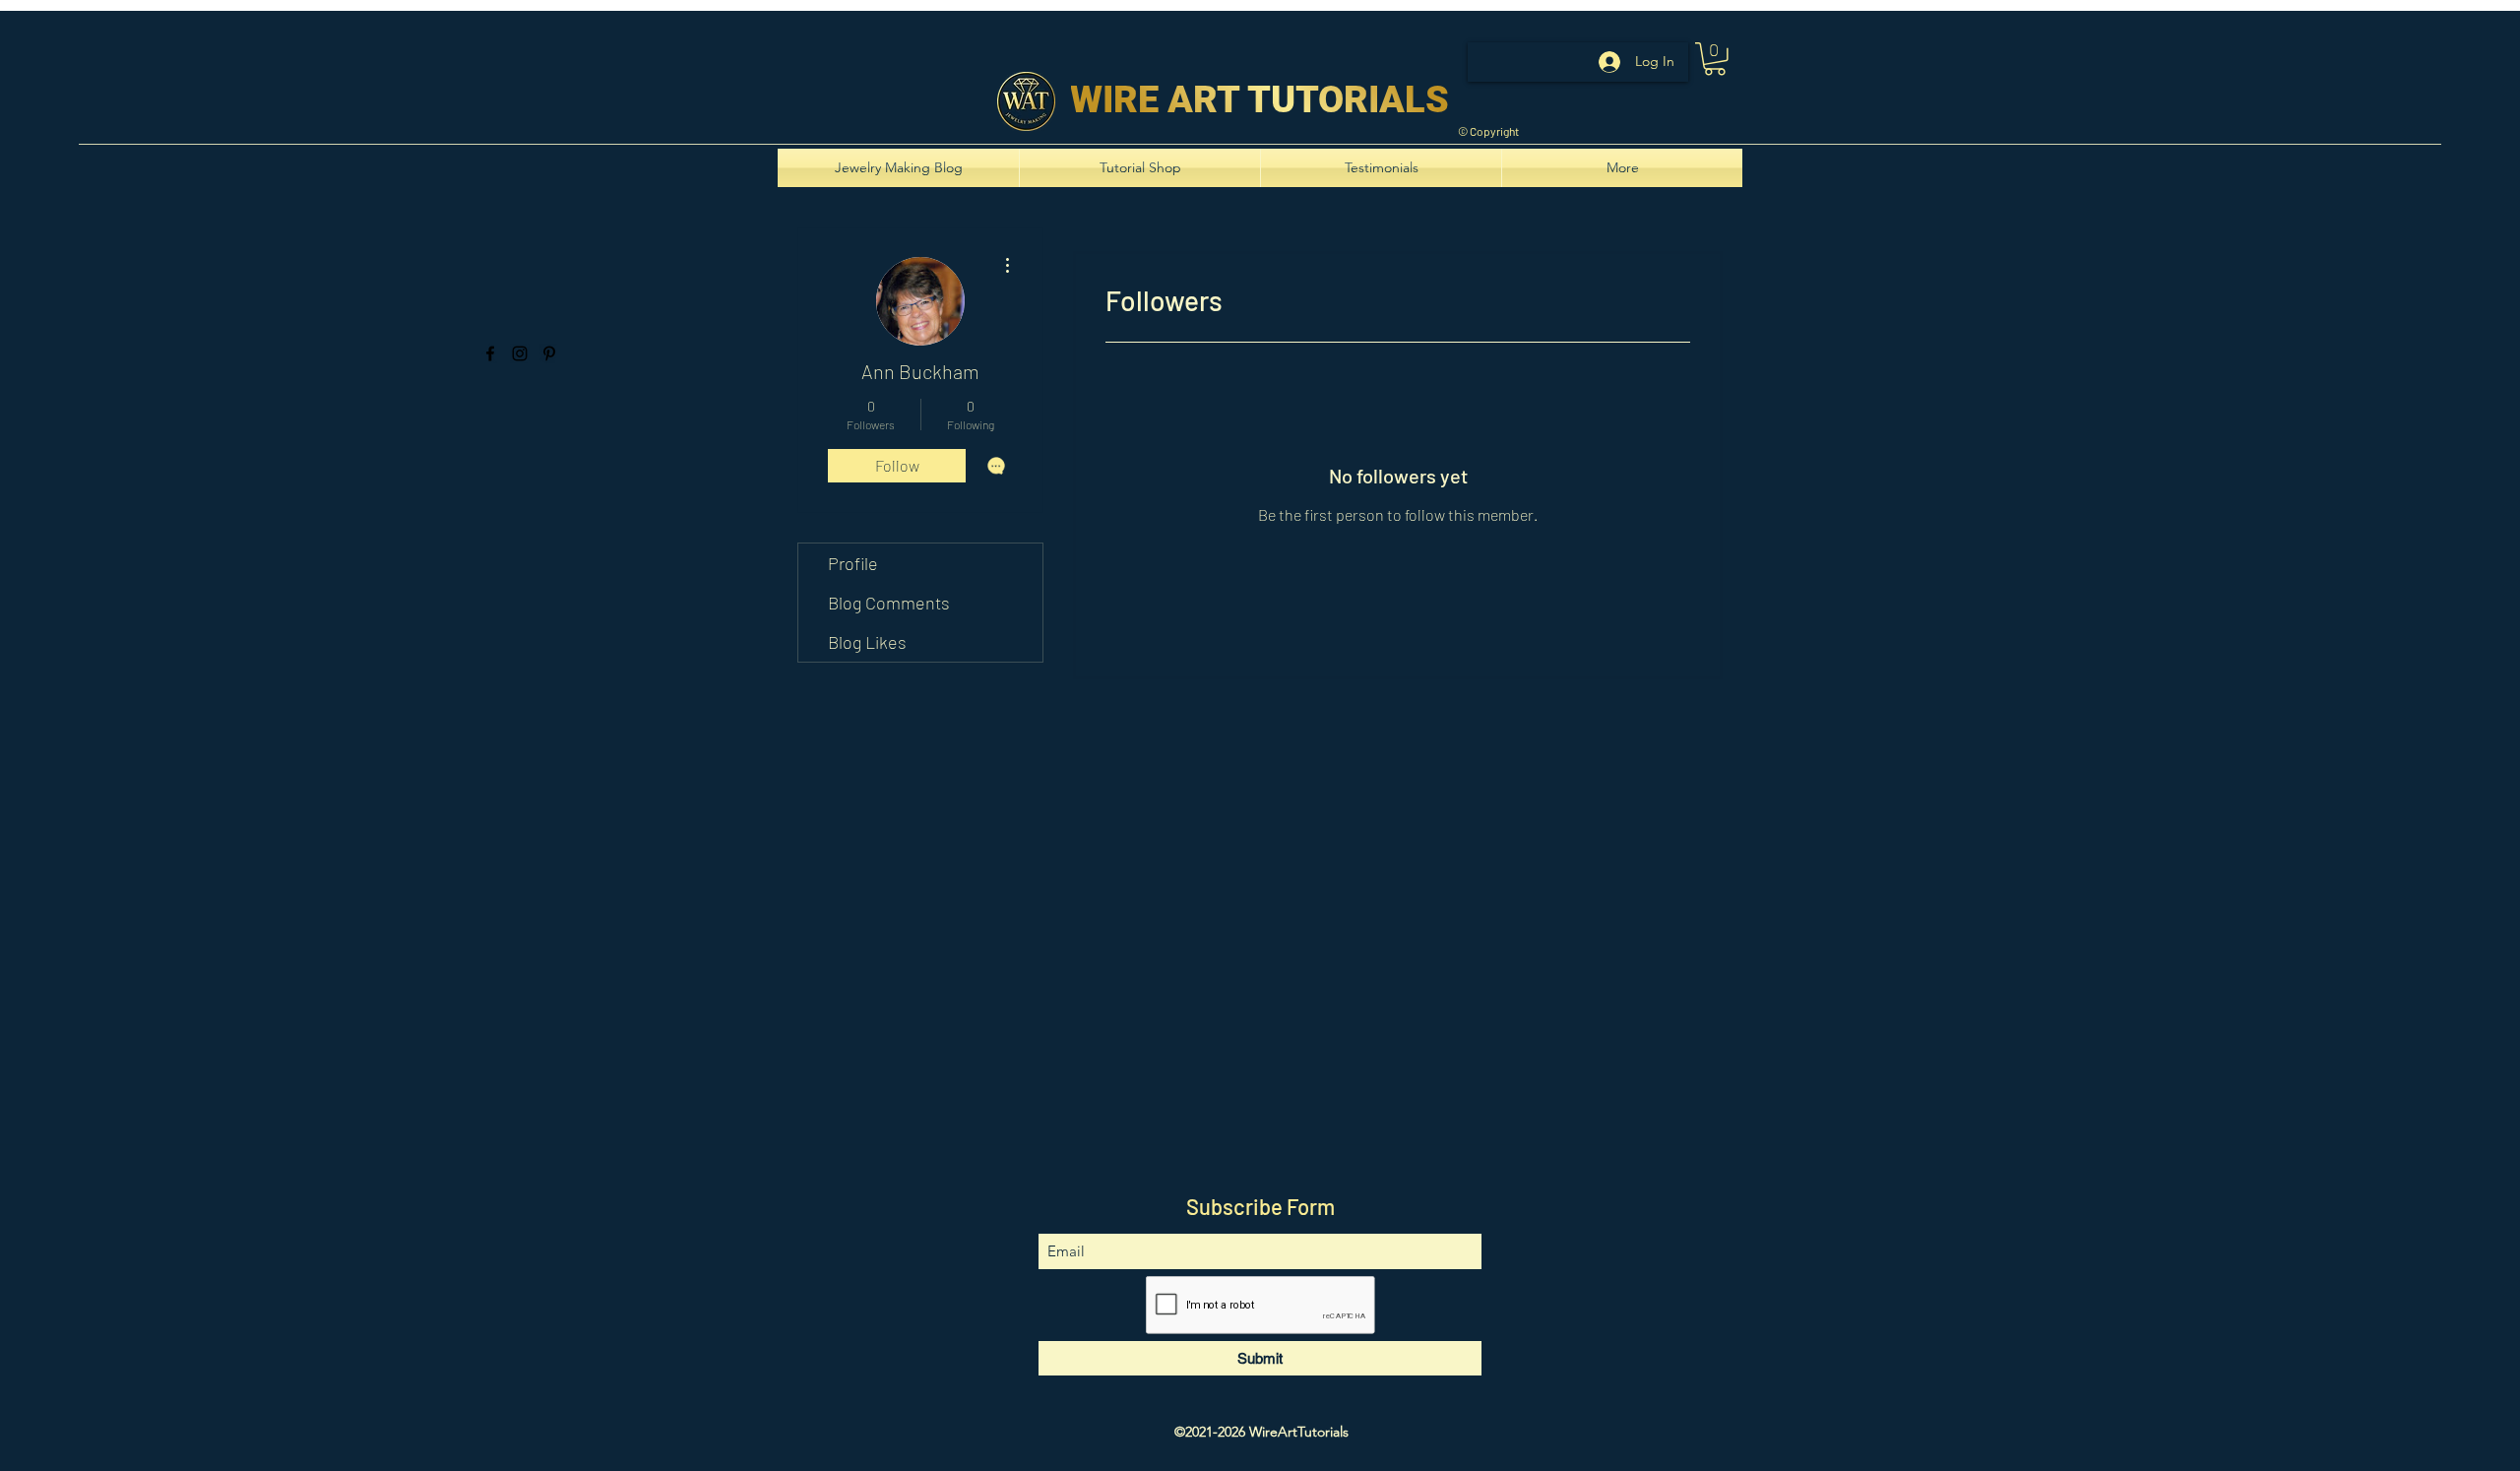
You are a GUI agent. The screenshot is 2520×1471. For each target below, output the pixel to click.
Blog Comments (889, 603)
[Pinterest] (549, 353)
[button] (1715, 59)
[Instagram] (520, 353)
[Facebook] (490, 353)
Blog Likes (867, 642)
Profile (853, 563)
